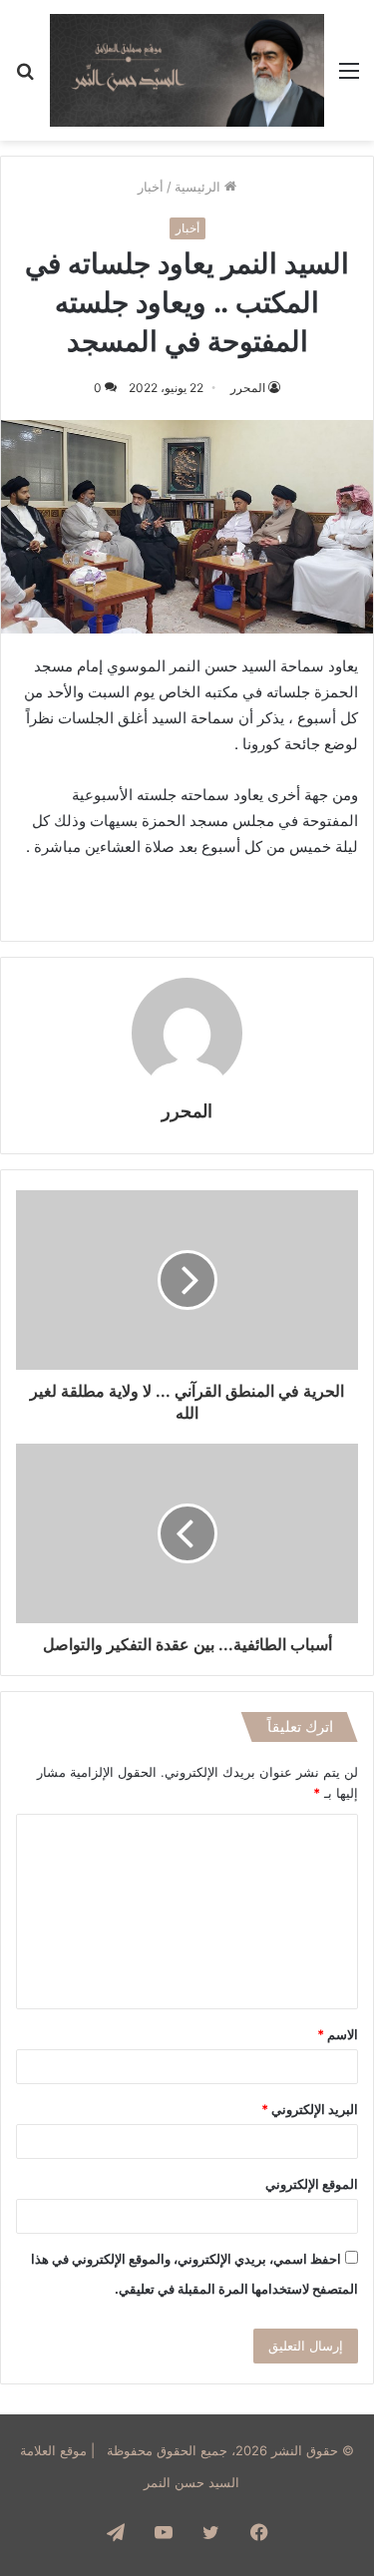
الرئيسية (199, 187)
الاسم (338, 2034)
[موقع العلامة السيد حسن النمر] (187, 70)
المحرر (248, 388)
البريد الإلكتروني (310, 2109)
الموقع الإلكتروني (312, 2184)
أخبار (151, 187)
